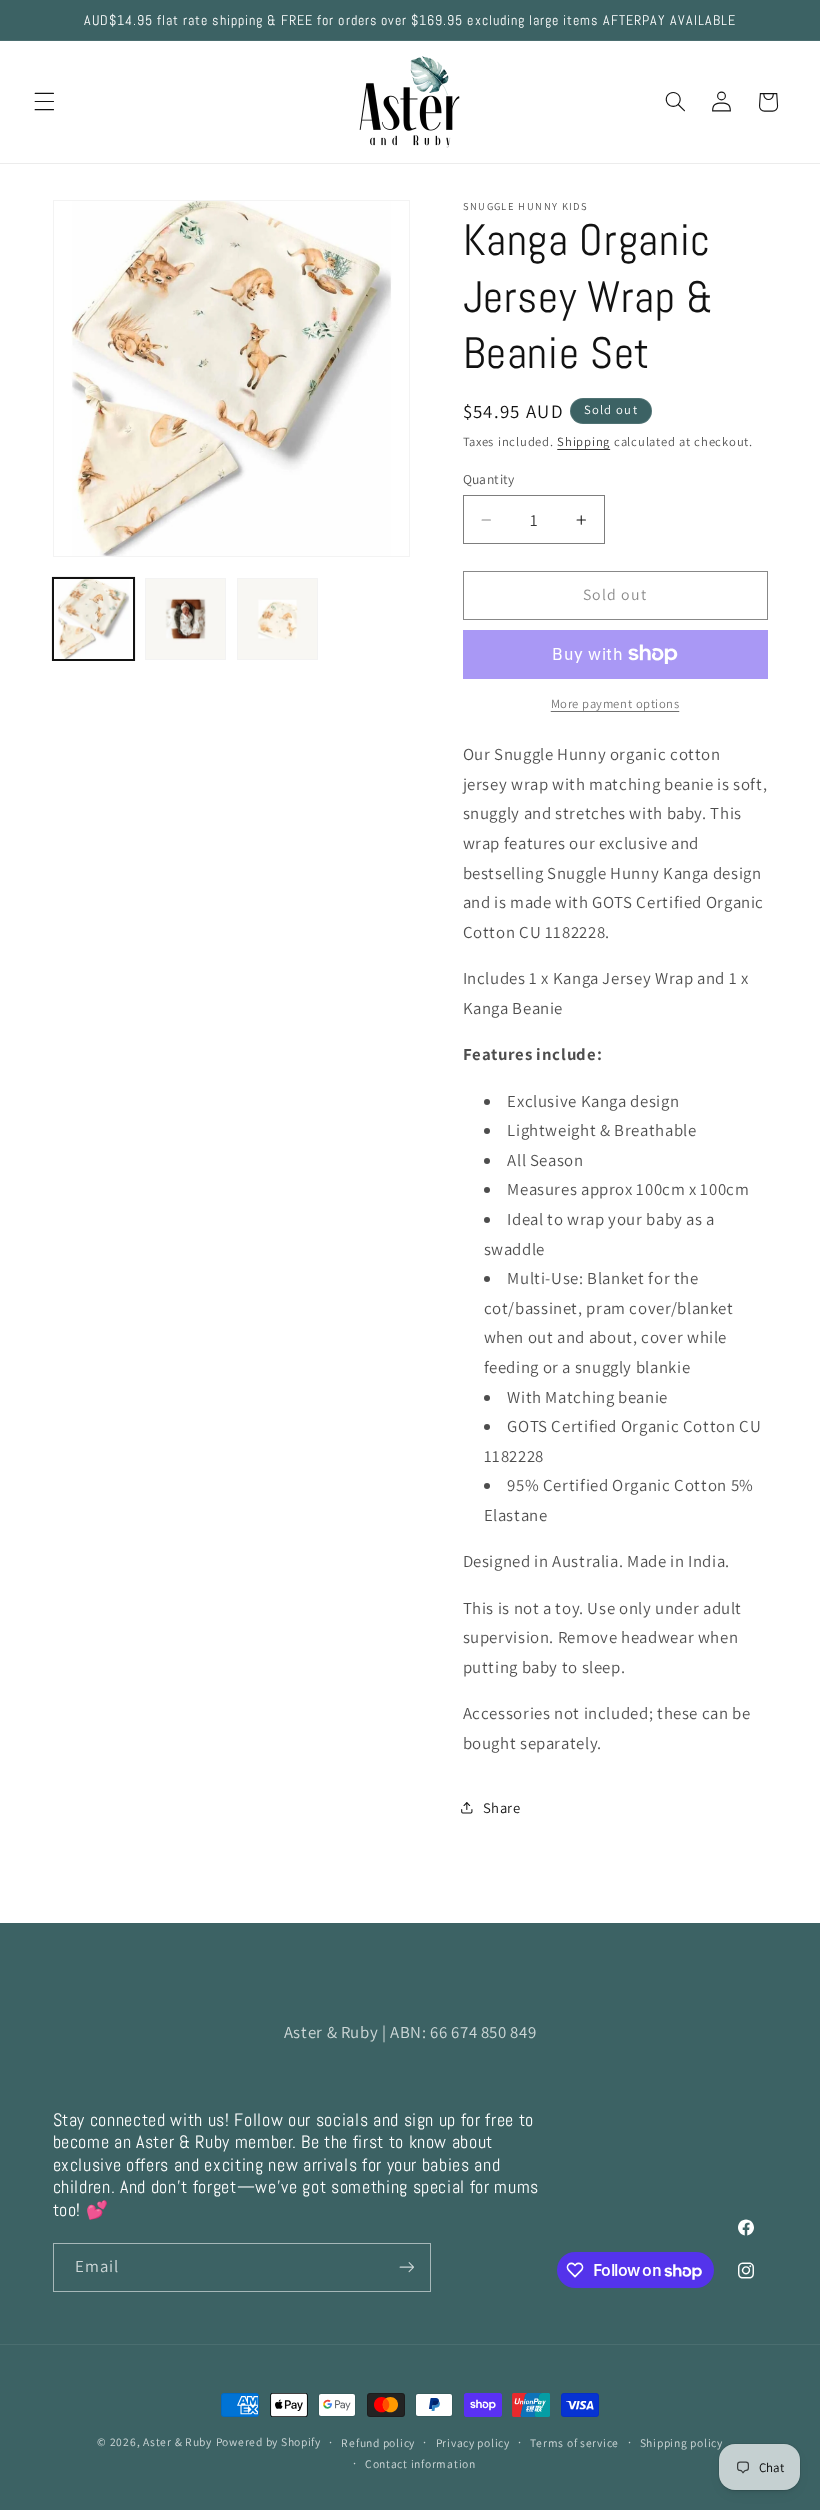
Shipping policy (681, 2442)
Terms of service (574, 2442)
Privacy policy (473, 2442)
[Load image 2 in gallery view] (186, 619)
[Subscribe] (406, 2267)
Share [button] (502, 1807)
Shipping (583, 441)
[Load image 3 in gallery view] (278, 619)
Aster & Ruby (177, 2441)
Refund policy (378, 2442)
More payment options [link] (615, 703)
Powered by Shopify (268, 2441)
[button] (44, 102)
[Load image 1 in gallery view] (94, 619)
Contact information (420, 2463)
